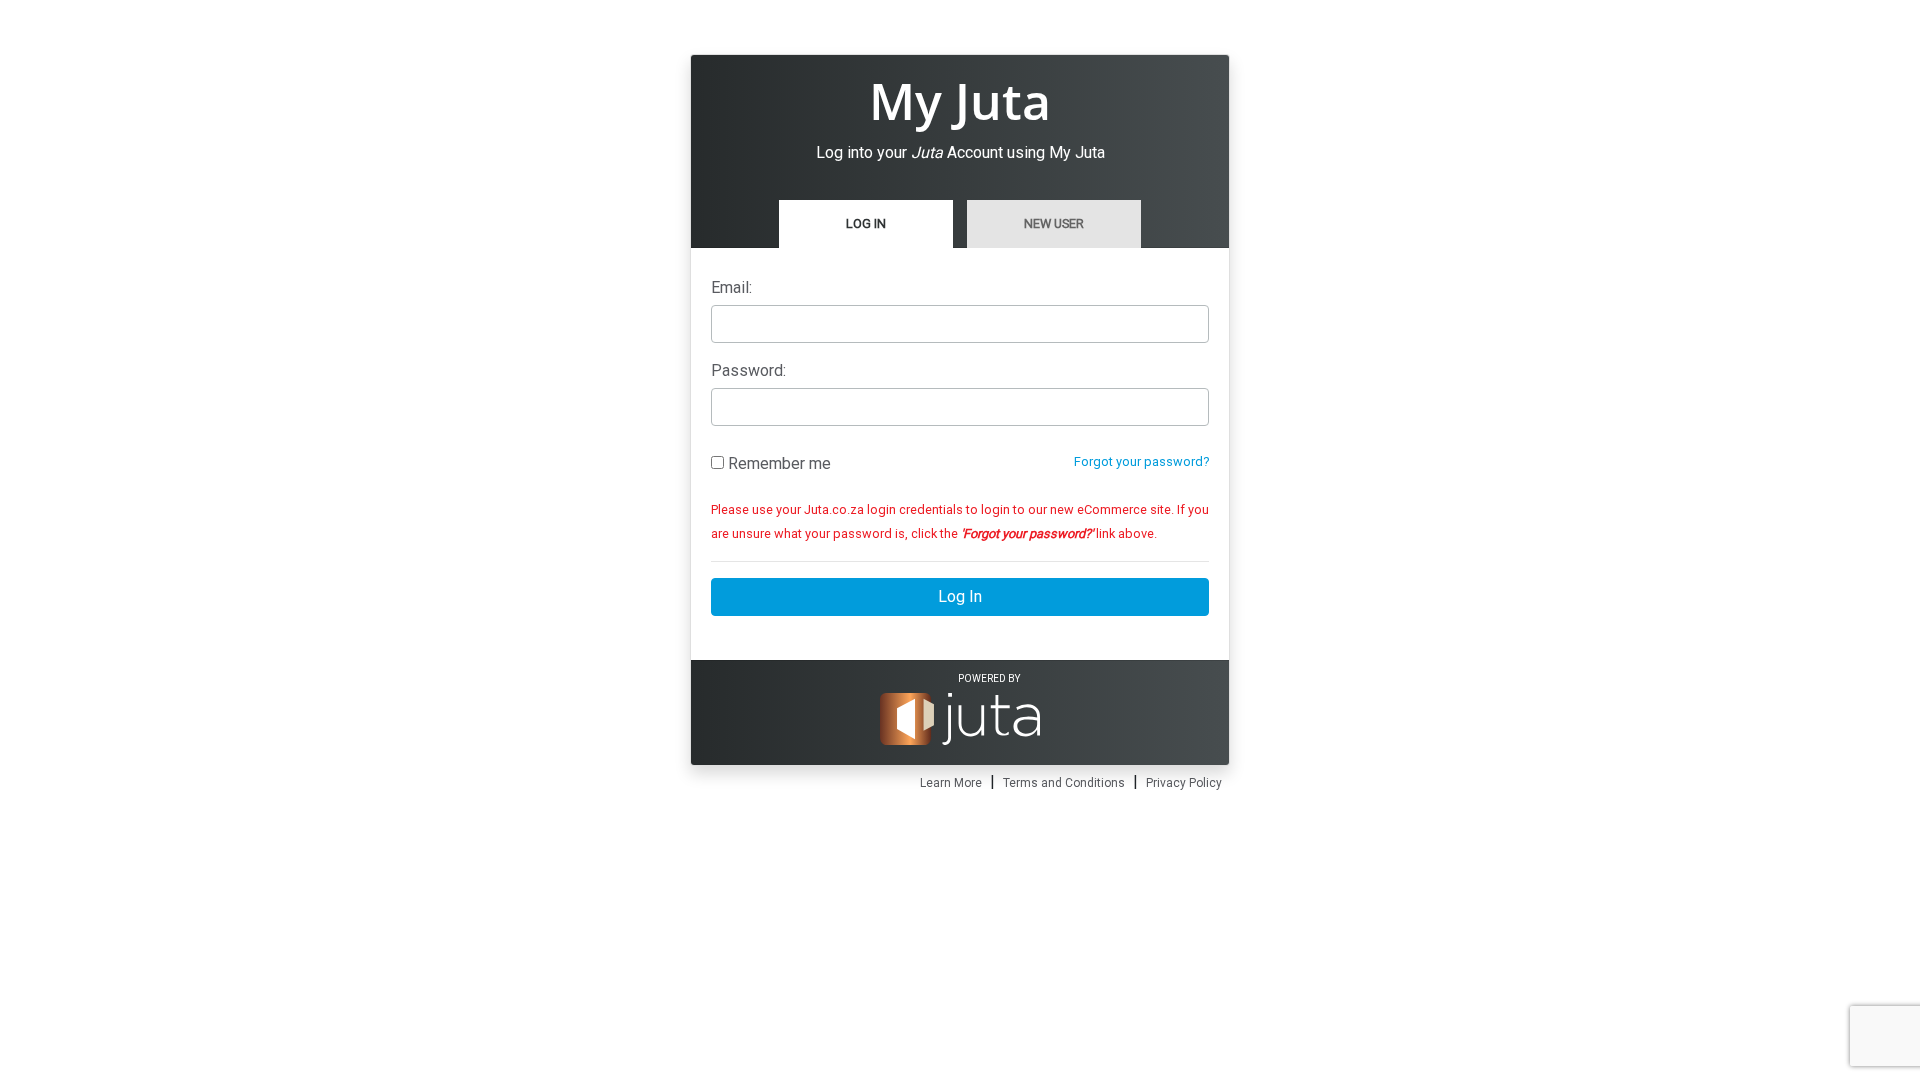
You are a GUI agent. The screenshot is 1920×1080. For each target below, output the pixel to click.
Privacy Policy (1184, 783)
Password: (748, 370)
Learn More (951, 783)
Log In (866, 223)
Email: (731, 287)
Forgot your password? (1141, 461)
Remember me (777, 463)
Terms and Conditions (1064, 783)
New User (1054, 223)
